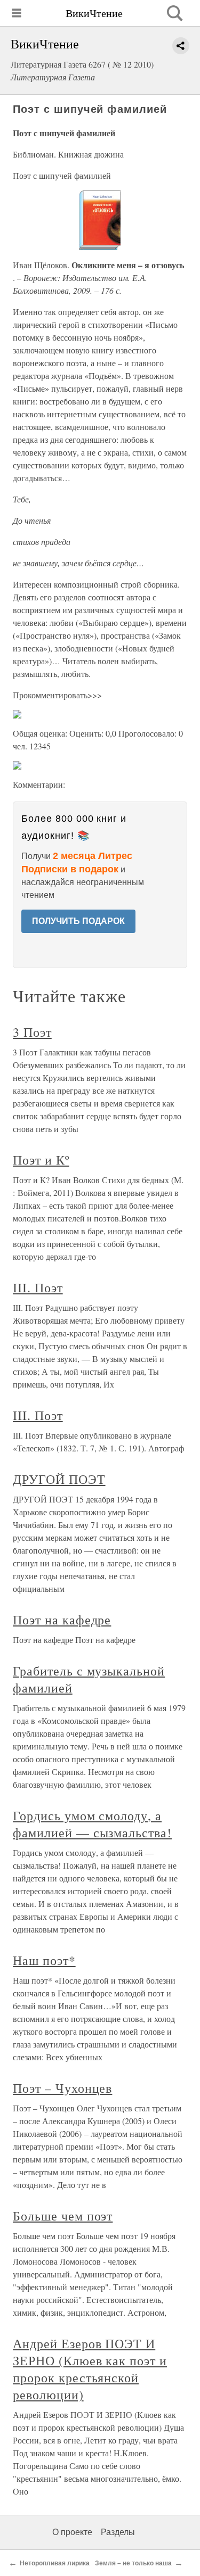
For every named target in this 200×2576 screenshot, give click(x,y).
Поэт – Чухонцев (62, 2088)
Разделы (118, 2532)
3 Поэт (32, 1032)
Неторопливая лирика (55, 2563)
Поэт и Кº (41, 1160)
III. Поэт (38, 1287)
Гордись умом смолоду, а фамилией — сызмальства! (92, 1824)
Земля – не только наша (133, 2563)
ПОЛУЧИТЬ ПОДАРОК (78, 921)
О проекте (72, 2532)
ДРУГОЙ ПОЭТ (59, 1479)
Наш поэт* (44, 1960)
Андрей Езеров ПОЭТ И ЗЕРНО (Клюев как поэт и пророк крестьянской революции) (90, 2369)
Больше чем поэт (63, 2216)
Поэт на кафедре (62, 1620)
